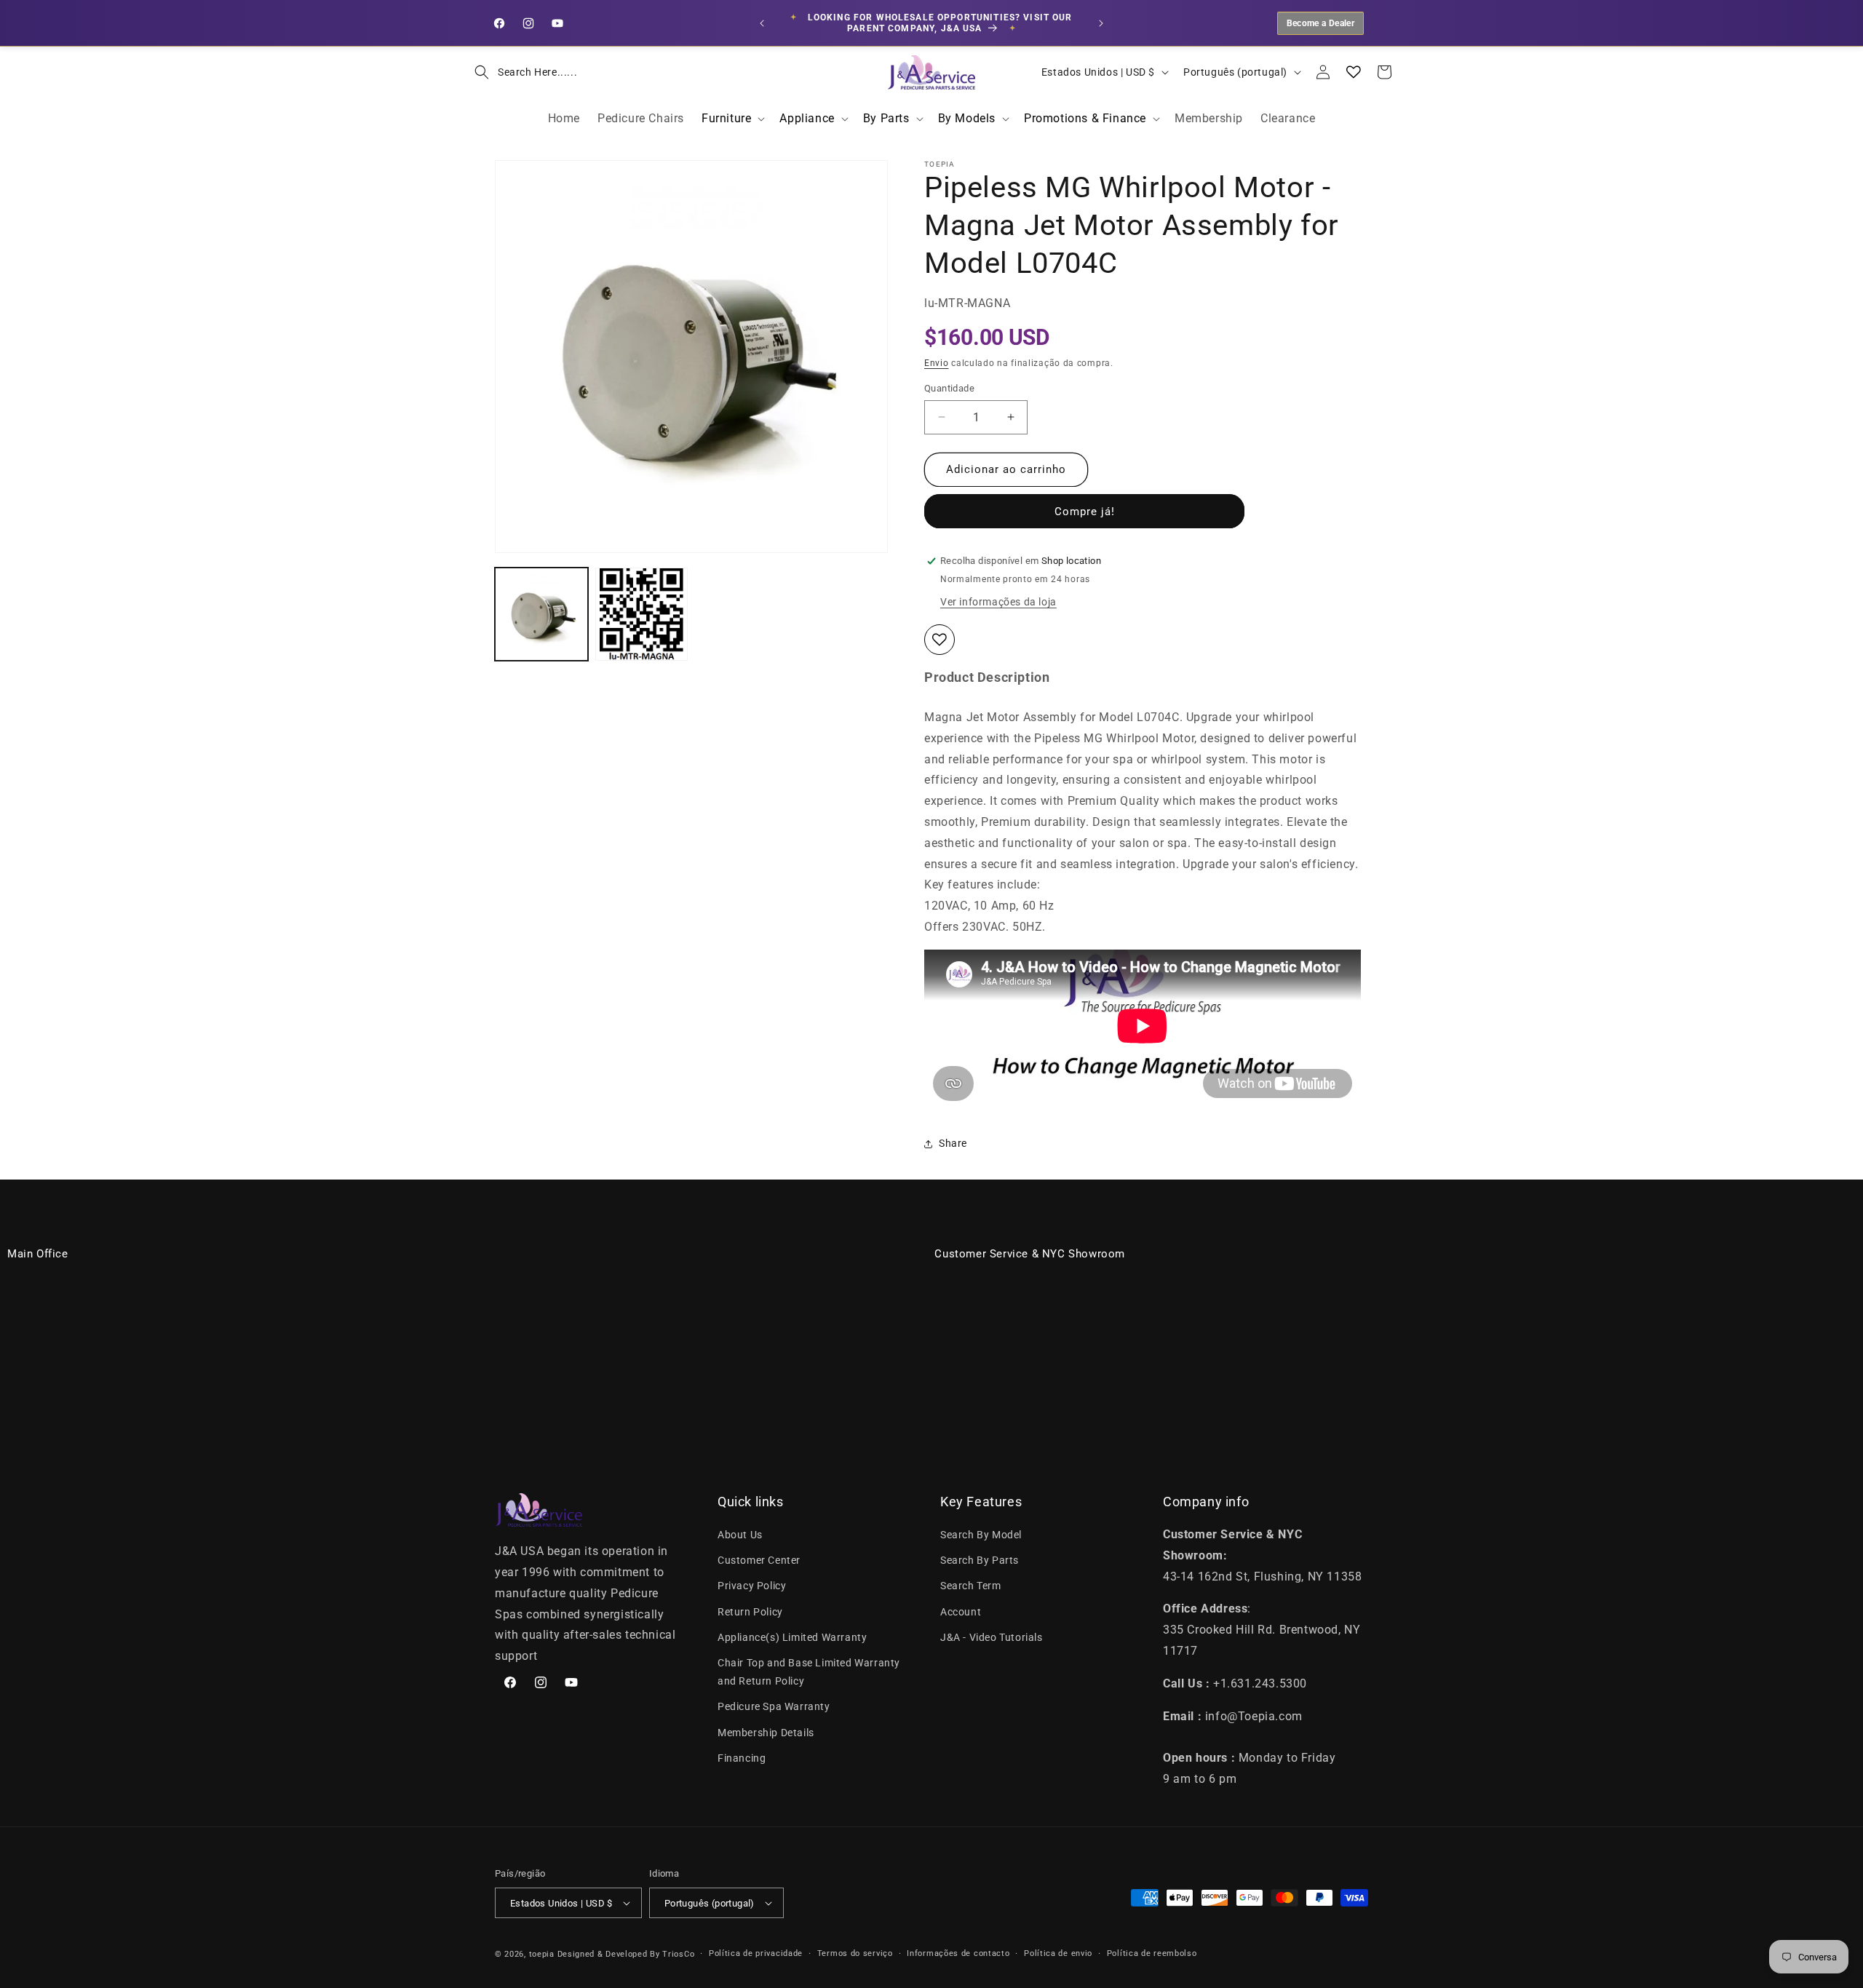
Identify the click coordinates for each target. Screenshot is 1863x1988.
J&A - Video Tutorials (992, 1637)
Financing (742, 1758)
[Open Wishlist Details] (1354, 72)
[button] (521, 72)
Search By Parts (980, 1560)
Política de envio (1058, 1953)
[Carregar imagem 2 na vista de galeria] (642, 614)
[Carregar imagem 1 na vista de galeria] (541, 614)
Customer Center (759, 1560)
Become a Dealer (1320, 23)
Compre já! (1085, 512)
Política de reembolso (1152, 1953)
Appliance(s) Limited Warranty (792, 1637)
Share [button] (953, 1143)
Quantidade (949, 388)
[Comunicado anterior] (762, 23)
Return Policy (750, 1612)
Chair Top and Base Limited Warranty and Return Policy (809, 1672)
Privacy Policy (752, 1586)
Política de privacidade (756, 1953)
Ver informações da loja (998, 602)
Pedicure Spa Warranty (774, 1706)
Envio (937, 363)
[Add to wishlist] (940, 640)
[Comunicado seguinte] (1101, 23)
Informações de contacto (958, 1953)
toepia (542, 1954)
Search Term (971, 1586)
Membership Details (766, 1733)
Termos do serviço (855, 1953)
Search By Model (981, 1535)
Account (961, 1612)
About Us (740, 1535)
